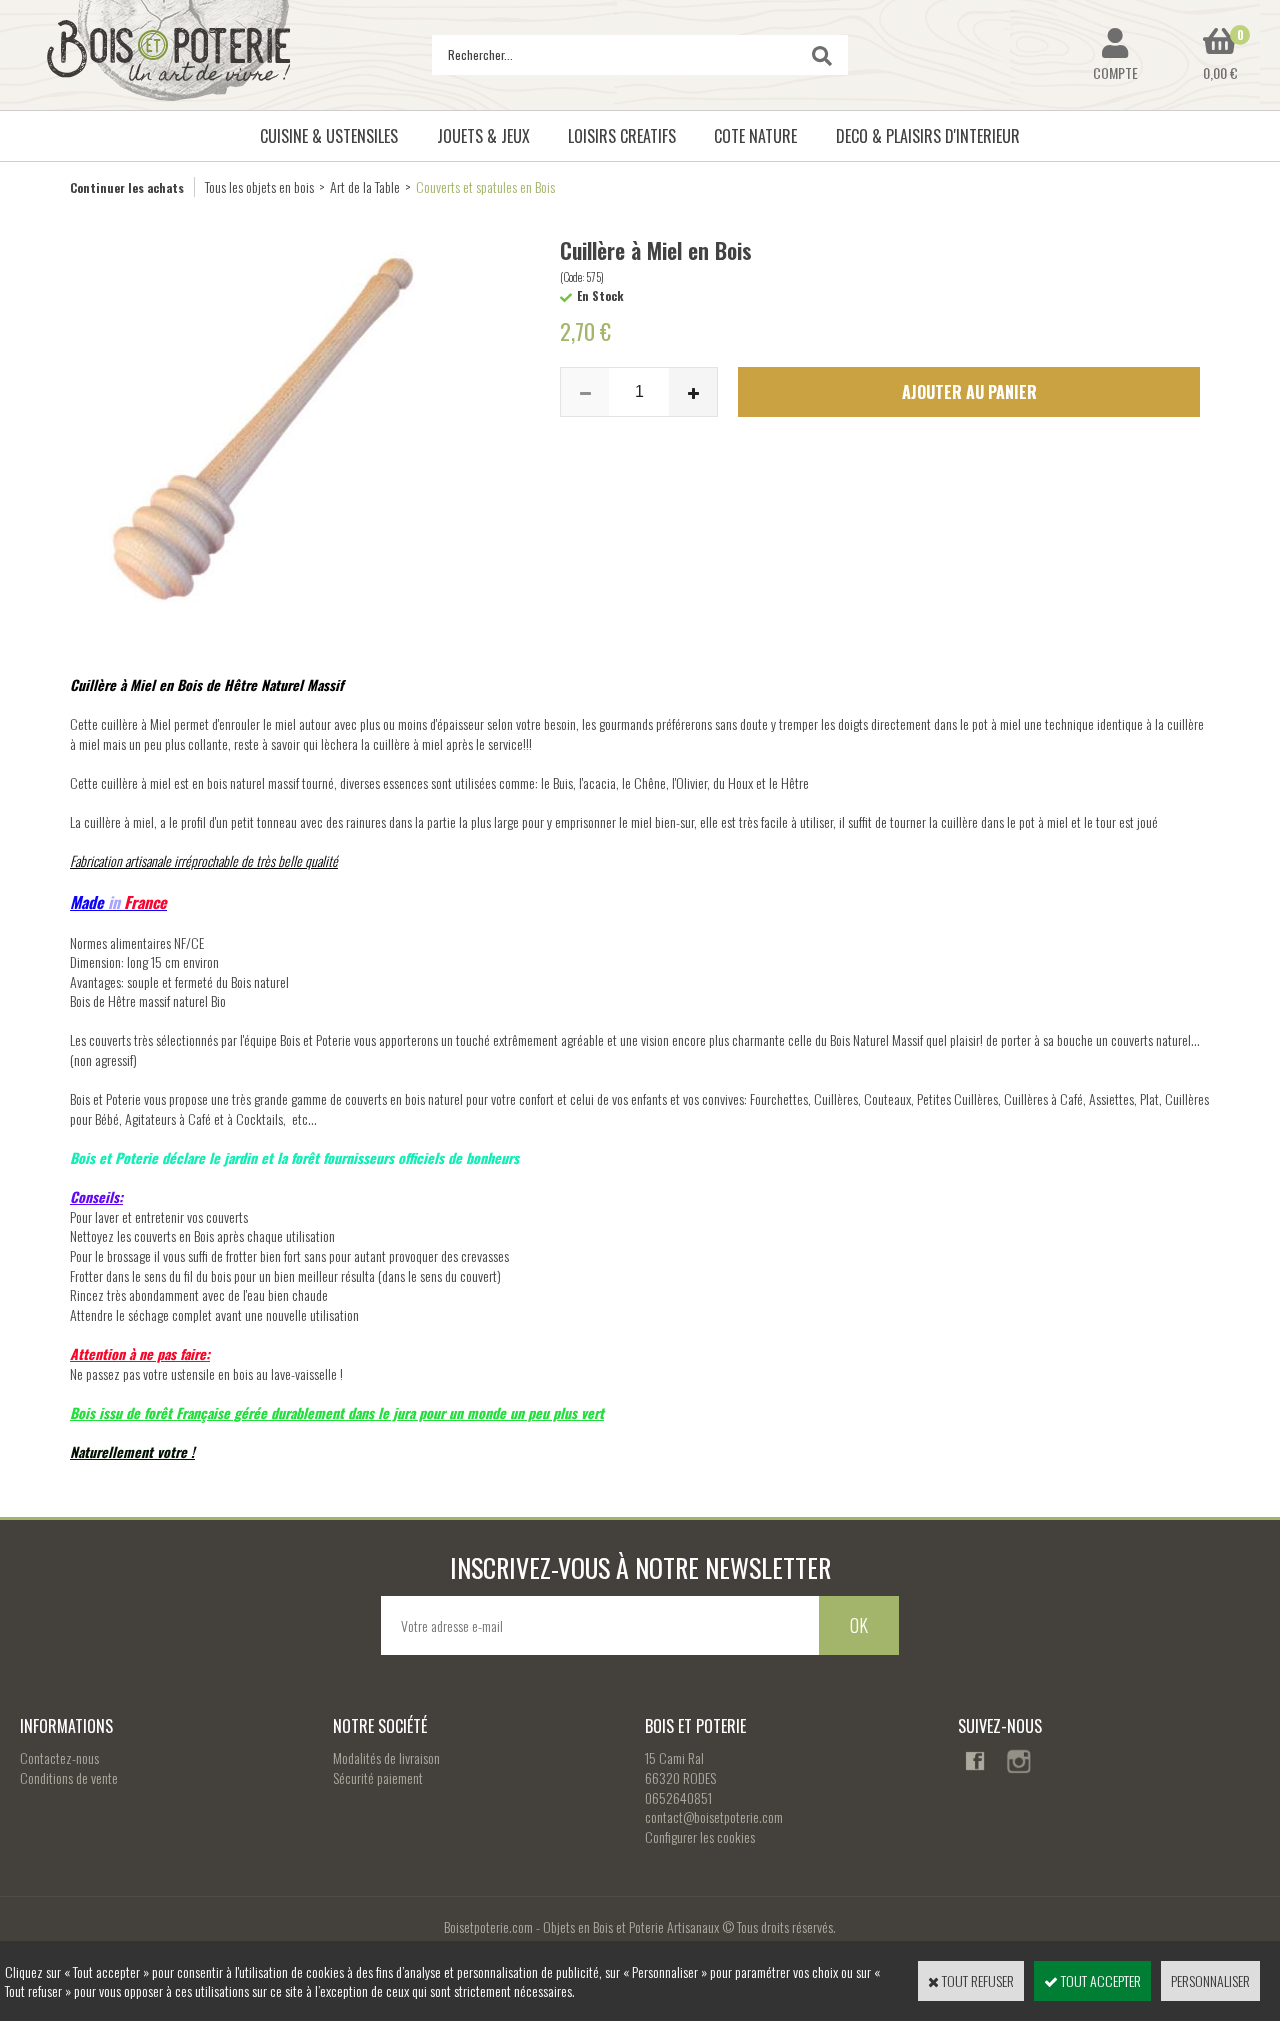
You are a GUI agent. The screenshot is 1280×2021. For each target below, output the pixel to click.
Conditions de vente (69, 1777)
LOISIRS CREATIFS (622, 136)
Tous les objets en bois (259, 186)
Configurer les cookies (700, 1836)
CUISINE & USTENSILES (329, 136)
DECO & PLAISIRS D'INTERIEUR (928, 136)
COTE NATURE (755, 136)
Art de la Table (365, 186)
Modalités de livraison (386, 1757)
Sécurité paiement (378, 1777)
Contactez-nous (59, 1757)
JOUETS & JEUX (483, 136)
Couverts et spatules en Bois (485, 186)
